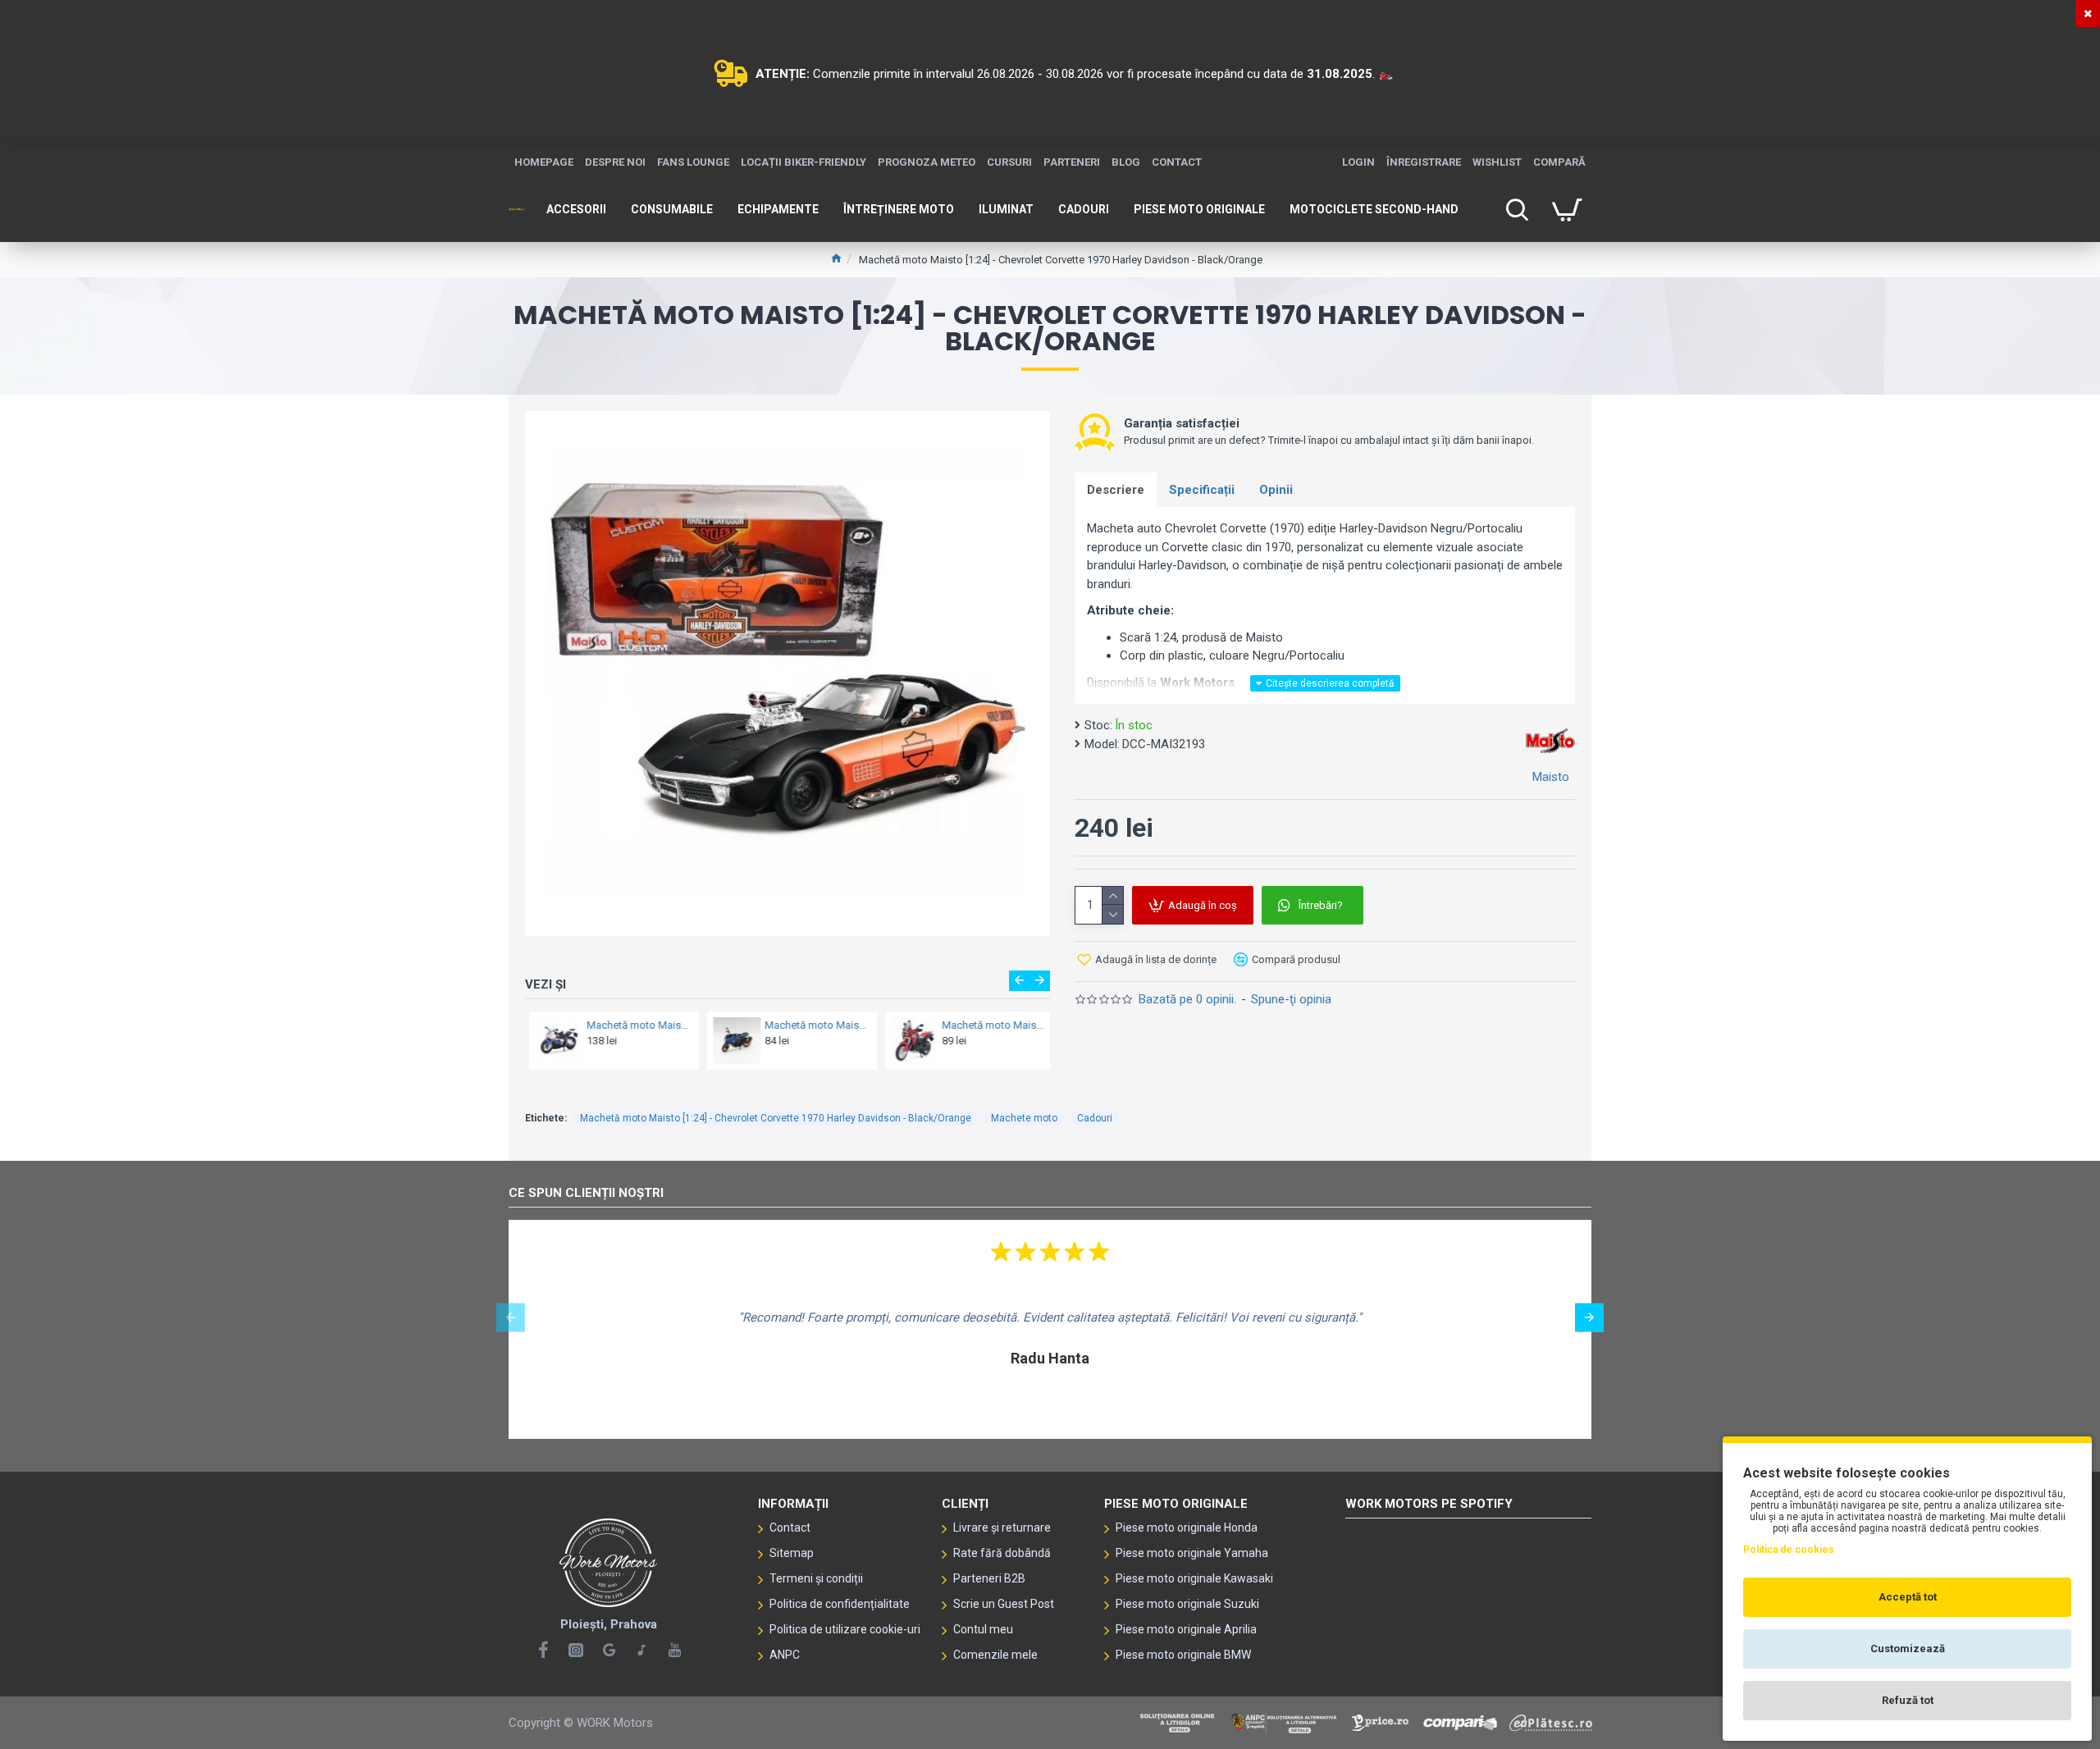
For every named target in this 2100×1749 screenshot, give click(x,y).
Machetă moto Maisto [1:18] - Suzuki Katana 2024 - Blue (634, 1025)
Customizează (1908, 1649)
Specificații (1202, 490)
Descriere (1116, 490)
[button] (1019, 981)
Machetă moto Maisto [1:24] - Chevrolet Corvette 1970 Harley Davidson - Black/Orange (776, 1118)
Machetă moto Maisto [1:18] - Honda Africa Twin (811, 1025)
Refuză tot (1908, 1700)
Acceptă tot (1908, 1597)
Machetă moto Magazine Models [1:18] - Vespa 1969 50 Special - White (989, 1025)
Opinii (1276, 490)
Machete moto (1024, 1118)
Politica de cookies (1789, 1550)
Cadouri (1095, 1118)
